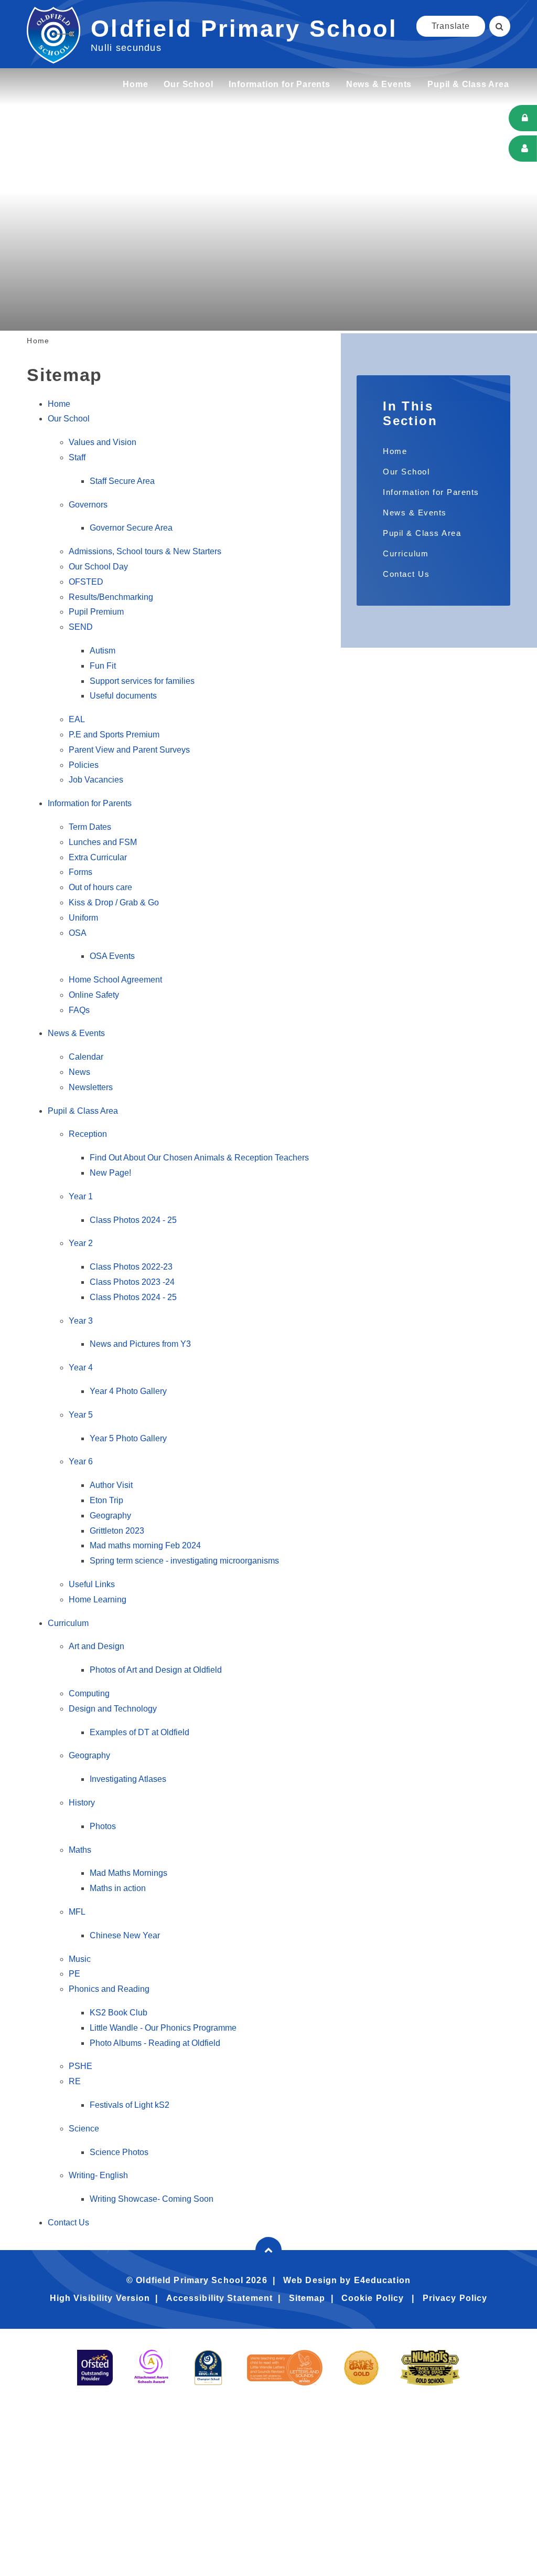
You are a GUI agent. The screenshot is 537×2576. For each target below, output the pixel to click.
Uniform (83, 918)
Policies (84, 765)
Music (80, 1959)
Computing (89, 1693)
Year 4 (81, 1368)
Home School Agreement (115, 980)
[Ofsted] (95, 2368)
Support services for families (142, 681)
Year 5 (81, 1415)
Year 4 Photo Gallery (128, 1391)
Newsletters (91, 1087)
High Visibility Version (100, 2298)
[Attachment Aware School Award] (152, 2368)
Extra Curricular (98, 857)
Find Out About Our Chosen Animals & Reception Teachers (199, 1158)
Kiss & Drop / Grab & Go (114, 902)
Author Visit (111, 1485)
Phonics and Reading (109, 1989)
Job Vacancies (96, 780)
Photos (103, 1826)
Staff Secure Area (122, 481)
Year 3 (81, 1321)
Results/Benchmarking (111, 597)
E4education (382, 2280)
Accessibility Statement (220, 2298)
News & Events (76, 1033)
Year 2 (81, 1243)
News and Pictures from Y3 (140, 1344)
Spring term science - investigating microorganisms (184, 1561)
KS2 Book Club (119, 2013)
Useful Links (92, 1584)
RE (75, 2081)
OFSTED (86, 582)
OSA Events (112, 956)
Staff (77, 457)
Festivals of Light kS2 (130, 2105)
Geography (110, 1516)
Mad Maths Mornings (128, 1873)
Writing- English (98, 2175)
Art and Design (96, 1646)
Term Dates (90, 827)
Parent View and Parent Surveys (129, 750)
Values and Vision (103, 442)
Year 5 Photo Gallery (128, 1438)
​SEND (81, 627)
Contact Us (68, 2223)
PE (74, 1974)
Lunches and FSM (103, 842)
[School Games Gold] (361, 2368)
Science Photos (119, 2152)
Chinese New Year (125, 1935)
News (79, 1072)
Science (84, 2129)
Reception (88, 1134)
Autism (103, 651)
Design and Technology (113, 1709)
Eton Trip (106, 1500)
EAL (77, 719)
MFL (77, 1912)
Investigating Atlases (128, 1779)
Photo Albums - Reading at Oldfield (155, 2043)
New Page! (110, 1173)
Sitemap (307, 2298)
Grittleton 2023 (117, 1531)
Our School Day (98, 567)
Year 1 (81, 1196)
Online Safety (94, 995)
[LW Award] (285, 2368)
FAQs (79, 1010)
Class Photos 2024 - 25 (133, 1220)
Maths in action (118, 1888)
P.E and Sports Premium (114, 735)
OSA (78, 933)
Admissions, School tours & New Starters (145, 551)
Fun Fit (103, 666)
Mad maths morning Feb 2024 (145, 1545)
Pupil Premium (96, 612)
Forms (80, 872)
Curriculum (68, 1623)
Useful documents (123, 696)
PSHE (80, 2066)
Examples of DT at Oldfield (139, 1732)
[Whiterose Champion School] (208, 2368)
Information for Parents (90, 803)
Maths (80, 1850)
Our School (69, 419)
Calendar (86, 1057)
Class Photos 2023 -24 (132, 1282)
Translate (451, 26)
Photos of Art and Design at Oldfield (156, 1670)
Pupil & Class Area (83, 1111)
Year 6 (81, 1461)
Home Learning (98, 1600)
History (82, 1803)
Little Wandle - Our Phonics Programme (163, 2028)
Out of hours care (100, 887)
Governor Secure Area (131, 528)
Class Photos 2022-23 (131, 1267)
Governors (88, 505)
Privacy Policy (455, 2298)
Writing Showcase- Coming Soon (152, 2199)
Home (38, 341)
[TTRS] (430, 2368)
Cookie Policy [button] (373, 2298)
